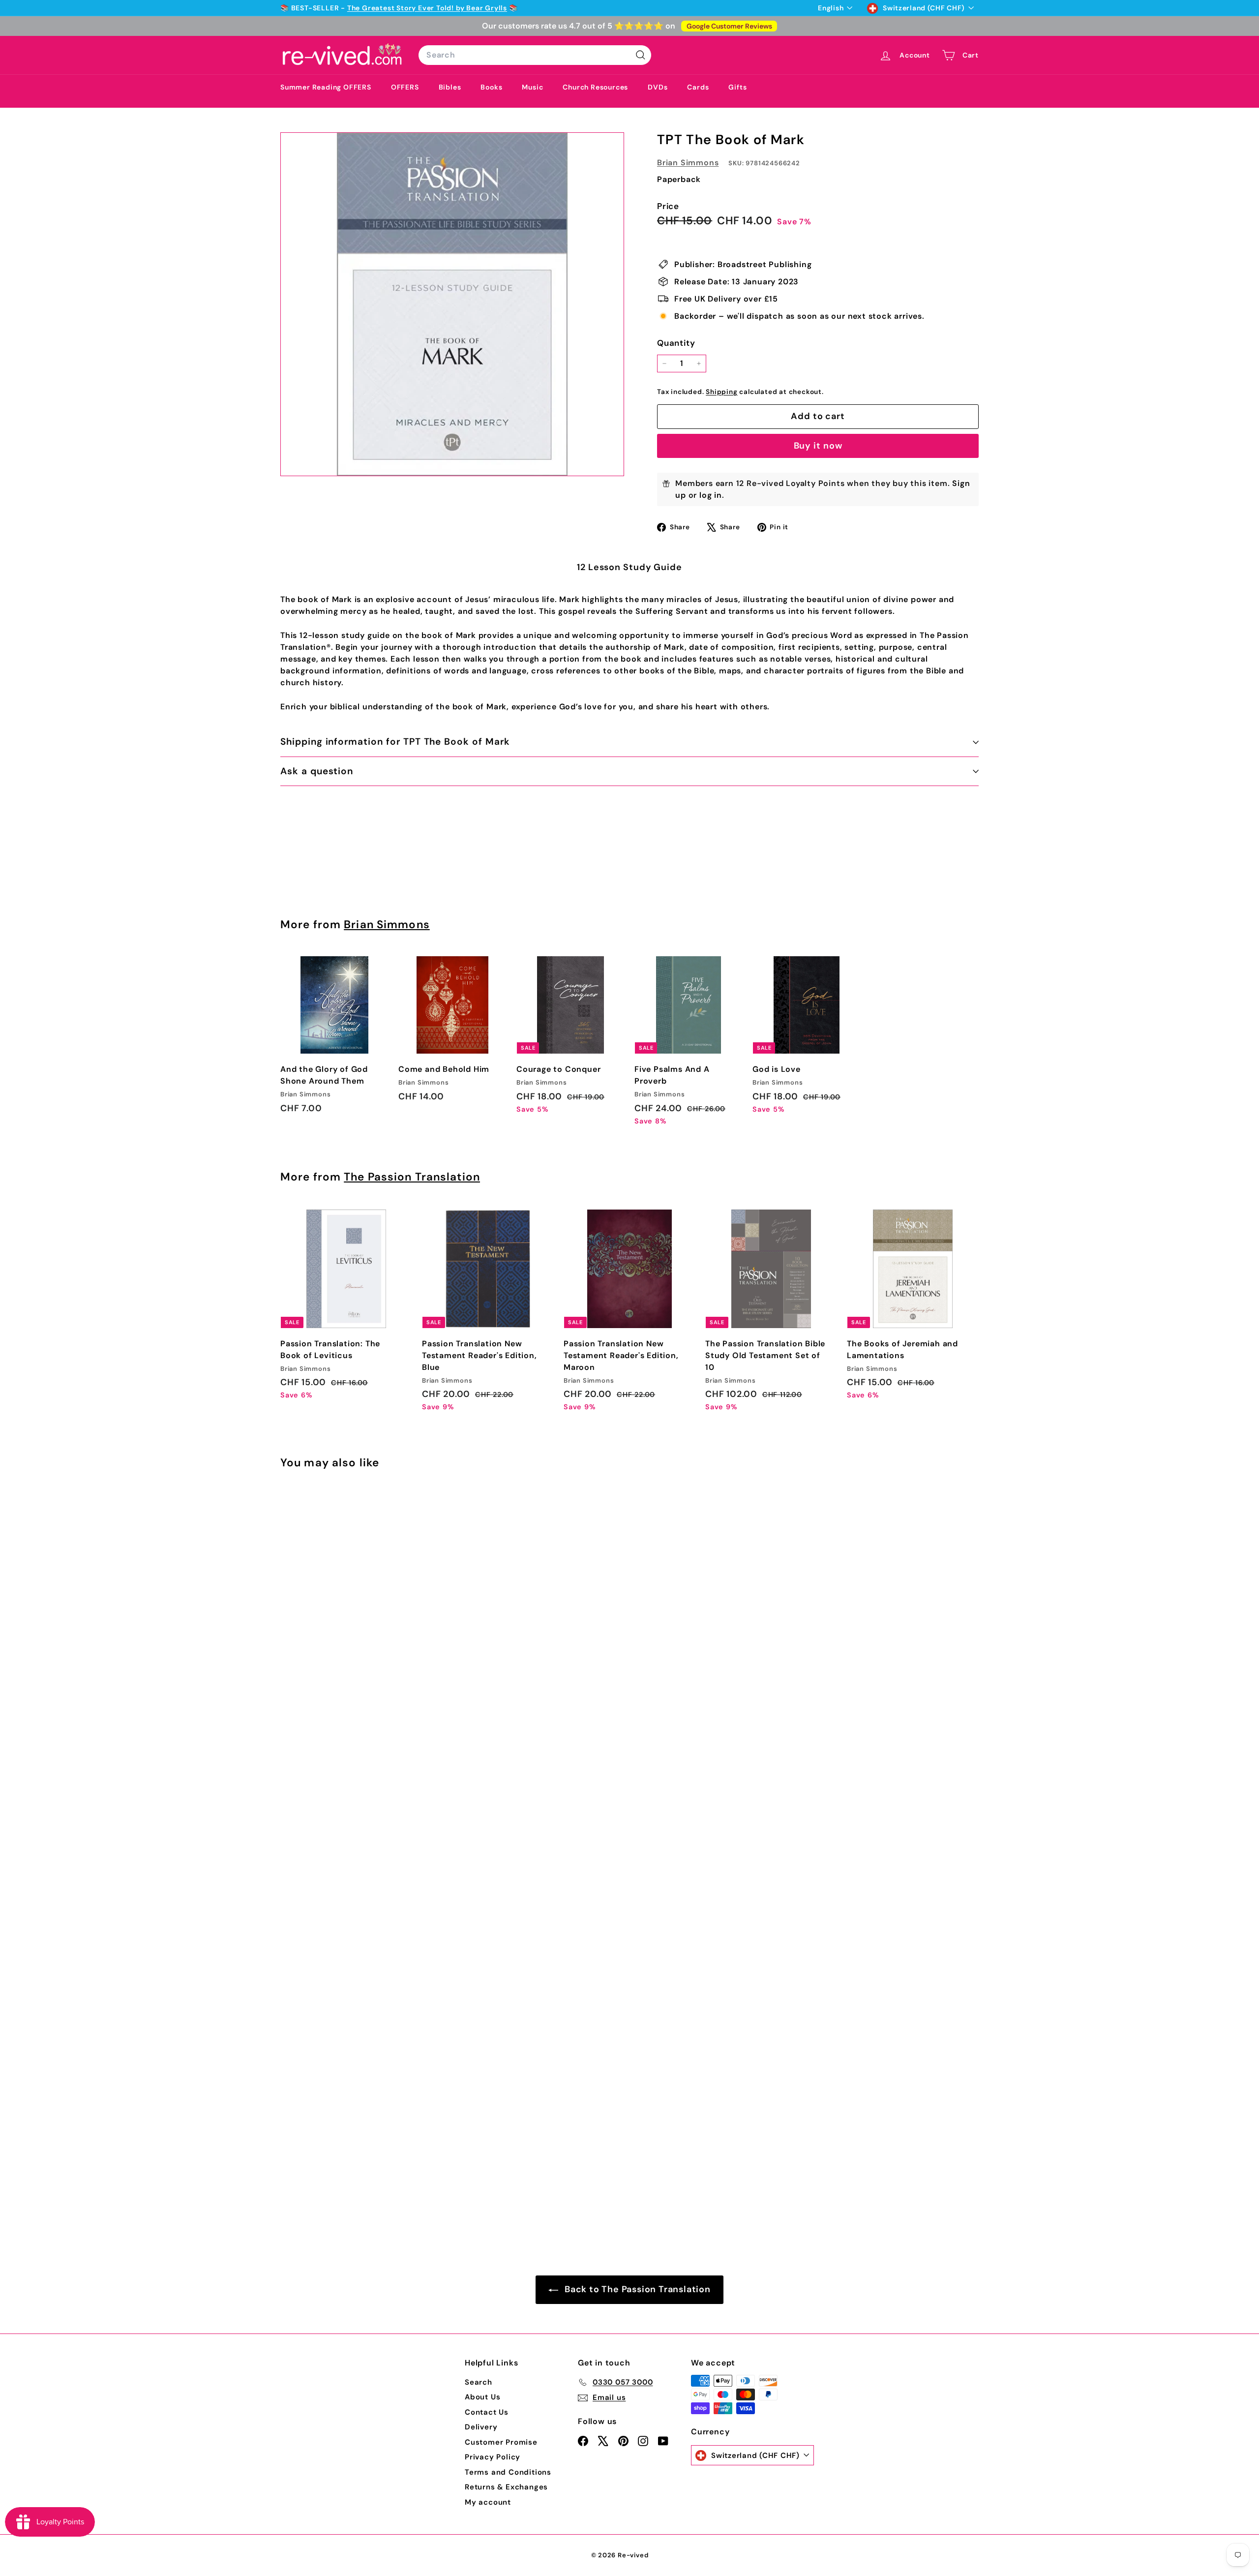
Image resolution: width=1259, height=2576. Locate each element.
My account (488, 2502)
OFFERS (405, 87)
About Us (482, 2397)
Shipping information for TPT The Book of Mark (395, 742)
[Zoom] (452, 304)
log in (711, 495)
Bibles (450, 87)
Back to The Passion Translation (636, 2289)
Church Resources (595, 87)
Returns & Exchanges (506, 2487)
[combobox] (535, 55)
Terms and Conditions (508, 2472)
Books (491, 87)
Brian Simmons (688, 163)
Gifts (737, 87)
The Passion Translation (412, 1177)
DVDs (658, 87)
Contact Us (487, 2412)
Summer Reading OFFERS (326, 87)
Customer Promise (501, 2442)
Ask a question (317, 771)
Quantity (676, 343)
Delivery (481, 2427)
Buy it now (818, 446)
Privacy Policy (493, 2457)
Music (532, 87)
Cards (698, 87)
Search (479, 2382)
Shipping (721, 392)
